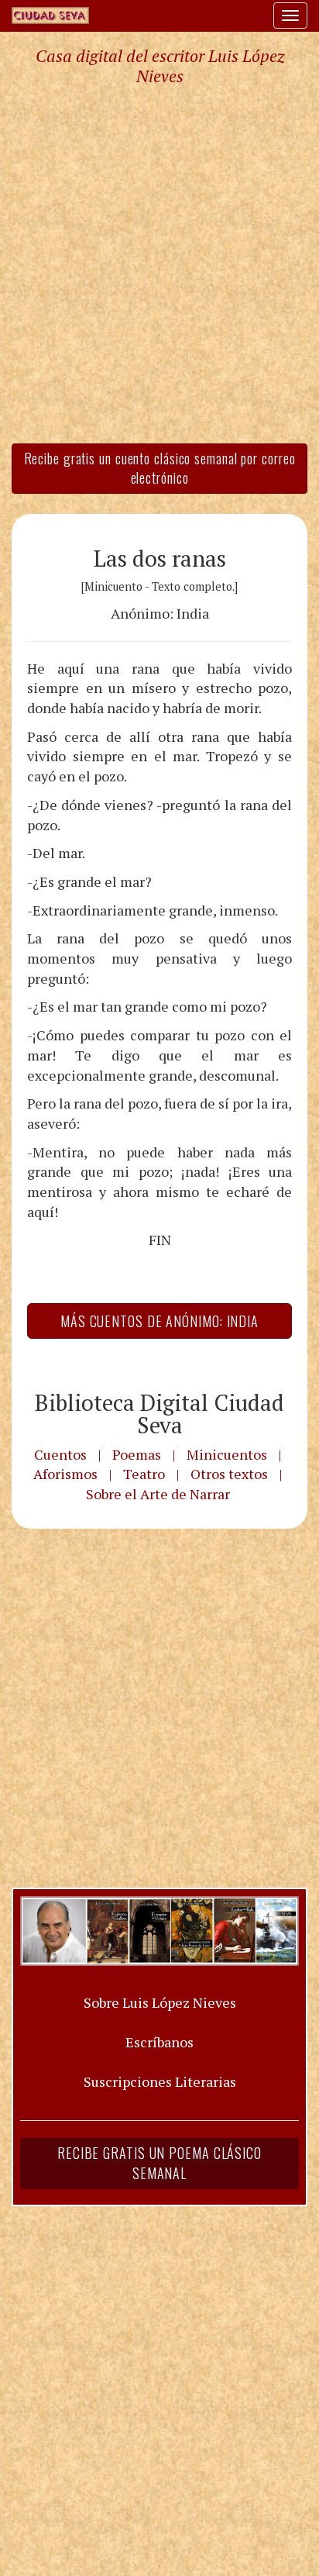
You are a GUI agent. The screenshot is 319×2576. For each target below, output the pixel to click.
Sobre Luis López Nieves (160, 2002)
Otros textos (229, 1474)
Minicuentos (227, 1454)
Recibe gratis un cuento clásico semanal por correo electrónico (160, 468)
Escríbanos (159, 2042)
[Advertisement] (159, 264)
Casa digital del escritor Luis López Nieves (160, 66)
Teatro (144, 1474)
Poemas (137, 1454)
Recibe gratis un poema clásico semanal (159, 2163)
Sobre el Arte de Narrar (158, 1494)
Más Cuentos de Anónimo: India (159, 1321)
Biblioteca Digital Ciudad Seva (159, 1414)
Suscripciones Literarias (160, 2081)
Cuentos (60, 1454)
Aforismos (65, 1474)
